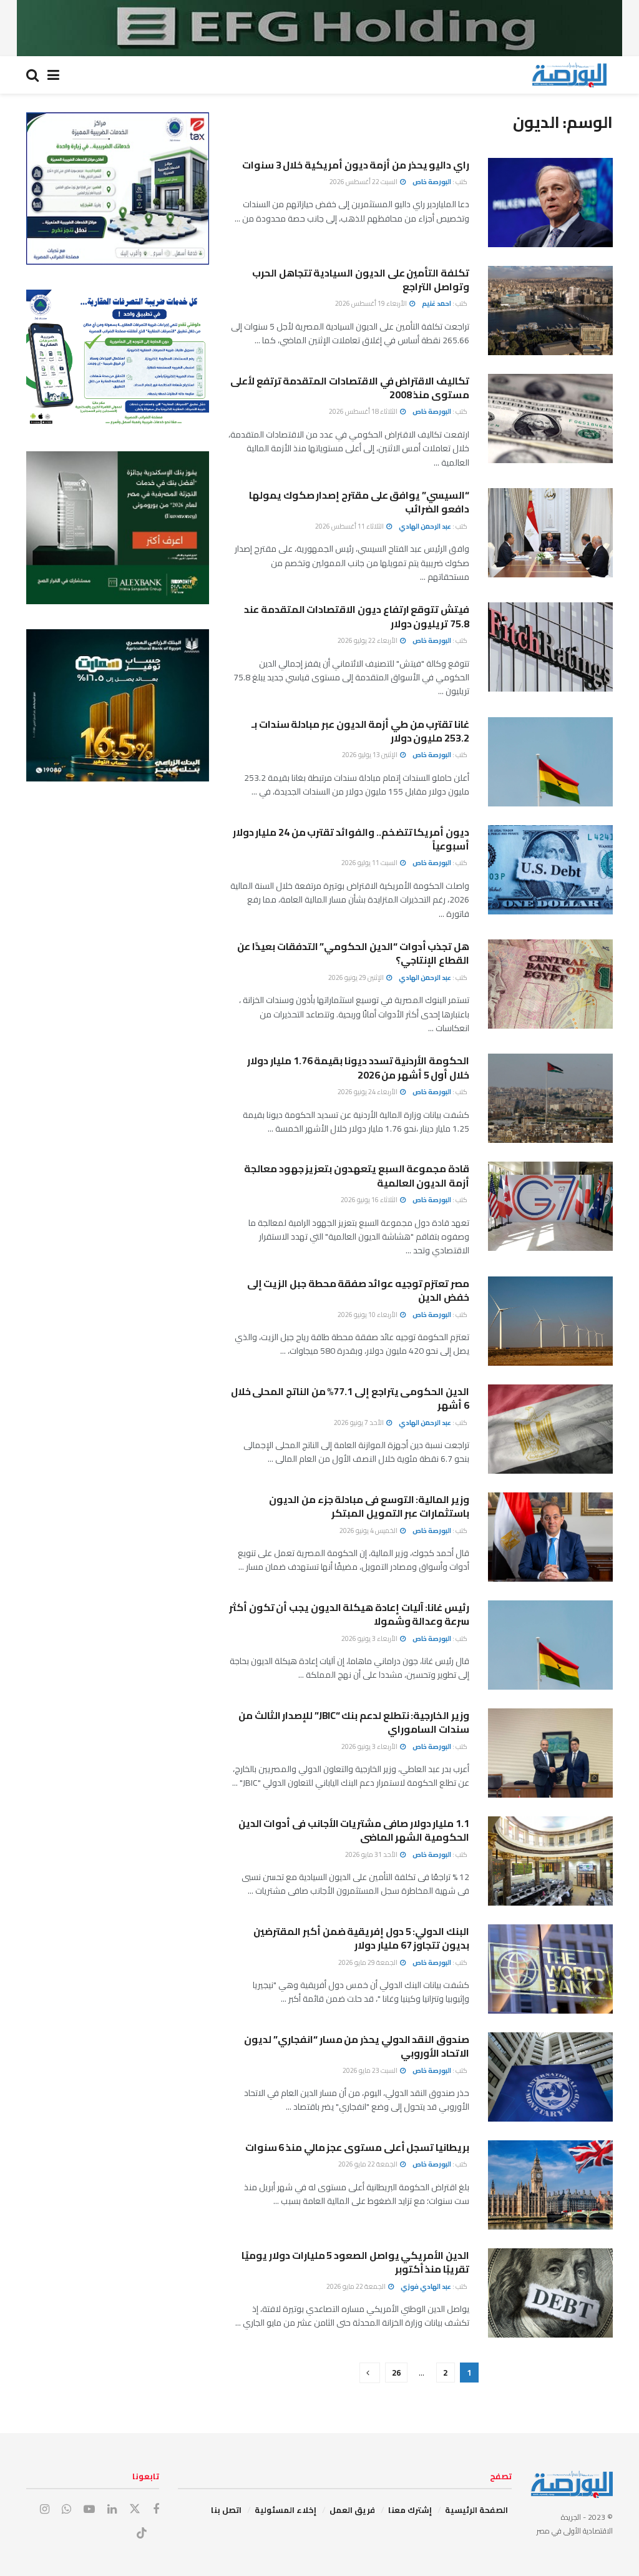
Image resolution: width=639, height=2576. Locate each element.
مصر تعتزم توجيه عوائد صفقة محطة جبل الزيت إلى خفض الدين (358, 1290)
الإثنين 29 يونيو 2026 (357, 977)
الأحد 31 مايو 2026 (372, 1854)
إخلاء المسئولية (285, 2510)
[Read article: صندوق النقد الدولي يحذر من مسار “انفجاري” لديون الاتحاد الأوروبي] (550, 2077)
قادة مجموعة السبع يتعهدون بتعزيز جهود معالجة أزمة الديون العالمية (357, 1175)
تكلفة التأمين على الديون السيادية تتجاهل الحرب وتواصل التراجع (361, 280)
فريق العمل (352, 2510)
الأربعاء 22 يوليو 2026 (368, 640)
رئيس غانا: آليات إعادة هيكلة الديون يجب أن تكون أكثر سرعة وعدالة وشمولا (349, 1614)
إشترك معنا (410, 2510)
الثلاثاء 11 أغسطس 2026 (350, 526)
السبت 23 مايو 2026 (371, 2070)
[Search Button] (32, 75)
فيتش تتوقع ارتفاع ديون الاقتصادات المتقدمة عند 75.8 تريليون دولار (357, 616)
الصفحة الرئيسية (476, 2510)
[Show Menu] (53, 75)
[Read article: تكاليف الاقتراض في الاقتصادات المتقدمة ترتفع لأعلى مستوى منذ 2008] (550, 419)
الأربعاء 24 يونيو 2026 (368, 1092)
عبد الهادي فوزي (426, 2286)
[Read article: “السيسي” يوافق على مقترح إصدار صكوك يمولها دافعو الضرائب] (550, 533)
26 (396, 2373)
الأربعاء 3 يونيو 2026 (370, 1638)
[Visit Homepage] (569, 75)
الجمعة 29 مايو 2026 (368, 1962)
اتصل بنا (226, 2510)
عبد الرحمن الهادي (425, 526)
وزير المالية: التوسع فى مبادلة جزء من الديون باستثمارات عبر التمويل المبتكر (369, 1506)
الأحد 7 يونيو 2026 (359, 1423)
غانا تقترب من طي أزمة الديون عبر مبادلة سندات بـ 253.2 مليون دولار (360, 731)
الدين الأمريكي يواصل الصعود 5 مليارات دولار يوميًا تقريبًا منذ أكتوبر (355, 2262)
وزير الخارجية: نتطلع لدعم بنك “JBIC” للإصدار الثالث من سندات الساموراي (354, 1722)
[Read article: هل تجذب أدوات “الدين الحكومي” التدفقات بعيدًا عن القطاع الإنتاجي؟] (550, 984)
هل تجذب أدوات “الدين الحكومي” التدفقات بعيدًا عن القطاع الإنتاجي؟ (353, 953)
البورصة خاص (432, 182)
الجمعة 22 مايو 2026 (368, 2164)
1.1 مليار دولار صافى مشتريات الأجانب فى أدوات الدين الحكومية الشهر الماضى (354, 1830)
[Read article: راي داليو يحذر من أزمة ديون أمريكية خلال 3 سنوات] (550, 203)
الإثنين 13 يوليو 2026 (370, 755)
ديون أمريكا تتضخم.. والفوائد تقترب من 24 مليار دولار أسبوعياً (351, 839)
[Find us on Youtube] (89, 2510)
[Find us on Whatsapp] (66, 2510)
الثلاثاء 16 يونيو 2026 (370, 1200)
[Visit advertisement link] (319, 28)
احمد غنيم (437, 303)
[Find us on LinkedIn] (112, 2510)
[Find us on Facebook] (156, 2510)
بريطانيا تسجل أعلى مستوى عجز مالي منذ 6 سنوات (357, 2147)
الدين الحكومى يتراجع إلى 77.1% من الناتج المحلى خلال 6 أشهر (350, 1398)
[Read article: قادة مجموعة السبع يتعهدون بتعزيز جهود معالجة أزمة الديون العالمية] (550, 1206)
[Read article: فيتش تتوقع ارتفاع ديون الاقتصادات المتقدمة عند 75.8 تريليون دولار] (550, 647)
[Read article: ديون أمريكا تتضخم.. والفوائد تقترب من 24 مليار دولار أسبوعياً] (550, 870)
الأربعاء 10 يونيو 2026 (368, 1315)
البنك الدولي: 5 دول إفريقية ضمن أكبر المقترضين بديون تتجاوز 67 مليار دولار (361, 1938)
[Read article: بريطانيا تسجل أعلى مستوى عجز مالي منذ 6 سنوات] (550, 2185)
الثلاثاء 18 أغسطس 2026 (364, 411)
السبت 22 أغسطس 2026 (364, 182)
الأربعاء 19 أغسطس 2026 (372, 303)
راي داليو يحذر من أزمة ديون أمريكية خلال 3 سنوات (356, 165)
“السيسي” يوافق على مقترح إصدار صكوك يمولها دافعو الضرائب (359, 502)
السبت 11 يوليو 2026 (370, 863)
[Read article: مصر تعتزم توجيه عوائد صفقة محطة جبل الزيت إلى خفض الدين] (550, 1321)
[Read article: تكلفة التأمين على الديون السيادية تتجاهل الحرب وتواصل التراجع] (550, 311)
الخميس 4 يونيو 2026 (369, 1530)
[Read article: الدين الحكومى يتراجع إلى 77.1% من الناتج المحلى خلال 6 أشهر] (550, 1429)
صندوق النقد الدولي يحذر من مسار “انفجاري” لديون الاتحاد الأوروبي (357, 2046)
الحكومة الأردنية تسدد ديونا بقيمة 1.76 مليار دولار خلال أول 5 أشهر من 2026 (358, 1067)
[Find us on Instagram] (45, 2510)
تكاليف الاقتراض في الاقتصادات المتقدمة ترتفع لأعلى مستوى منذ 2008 (350, 388)
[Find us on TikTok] (142, 2534)
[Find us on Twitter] (135, 2509)
